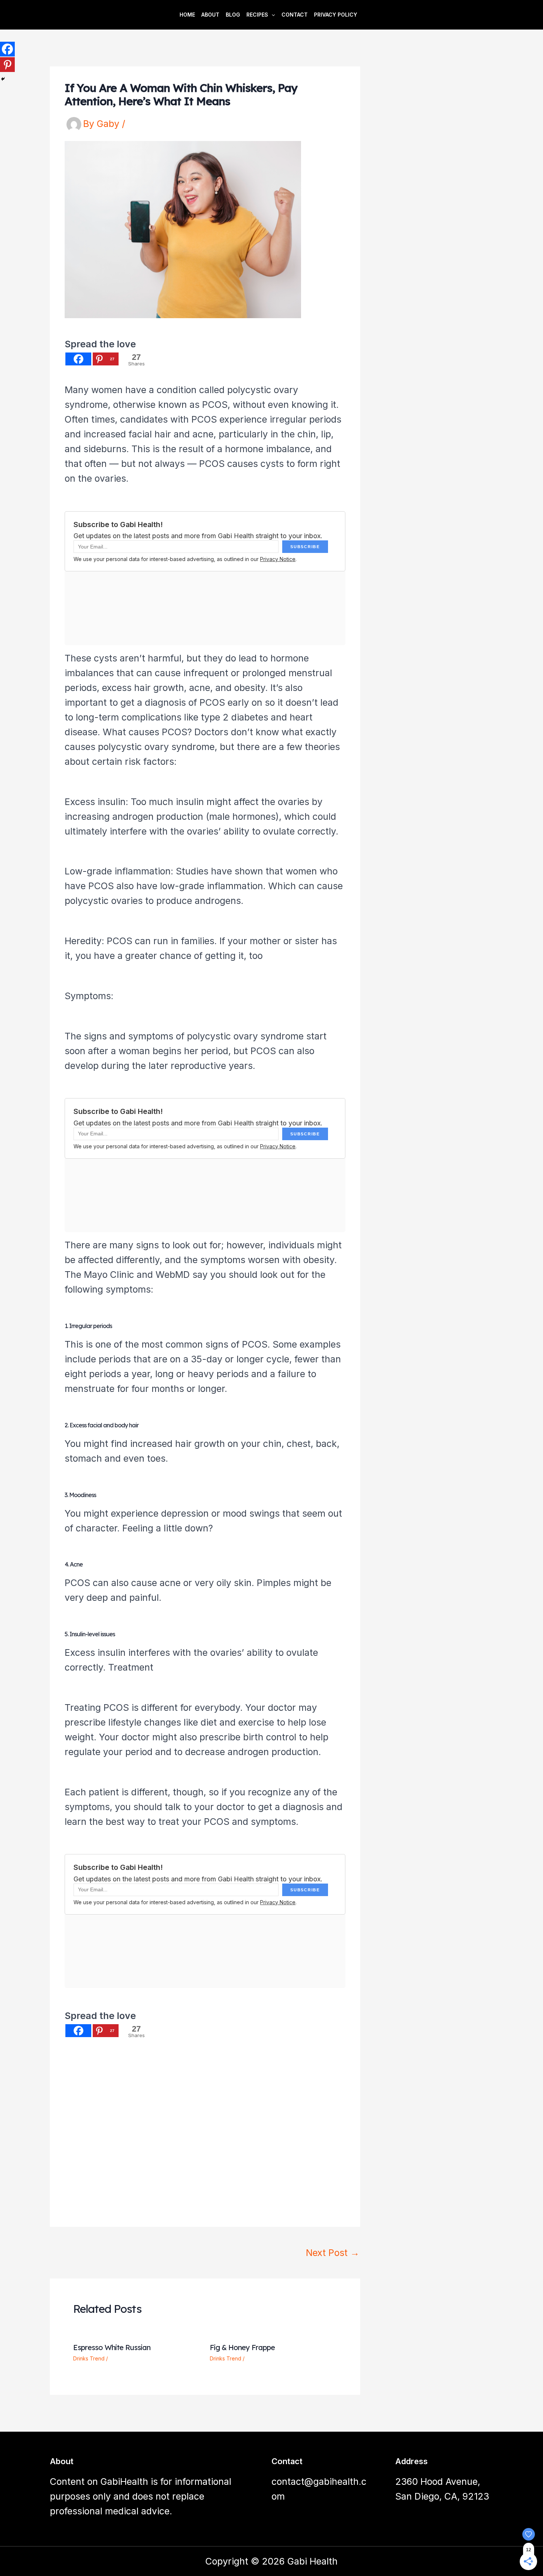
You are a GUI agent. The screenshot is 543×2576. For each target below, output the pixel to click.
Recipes (257, 15)
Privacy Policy (336, 15)
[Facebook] (78, 359)
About (210, 15)
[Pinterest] (7, 65)
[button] (271, 15)
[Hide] (3, 79)
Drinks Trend (89, 2358)
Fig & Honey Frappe (242, 2347)
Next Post (333, 2253)
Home (187, 15)
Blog (233, 15)
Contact (295, 15)
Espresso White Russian (112, 2347)
